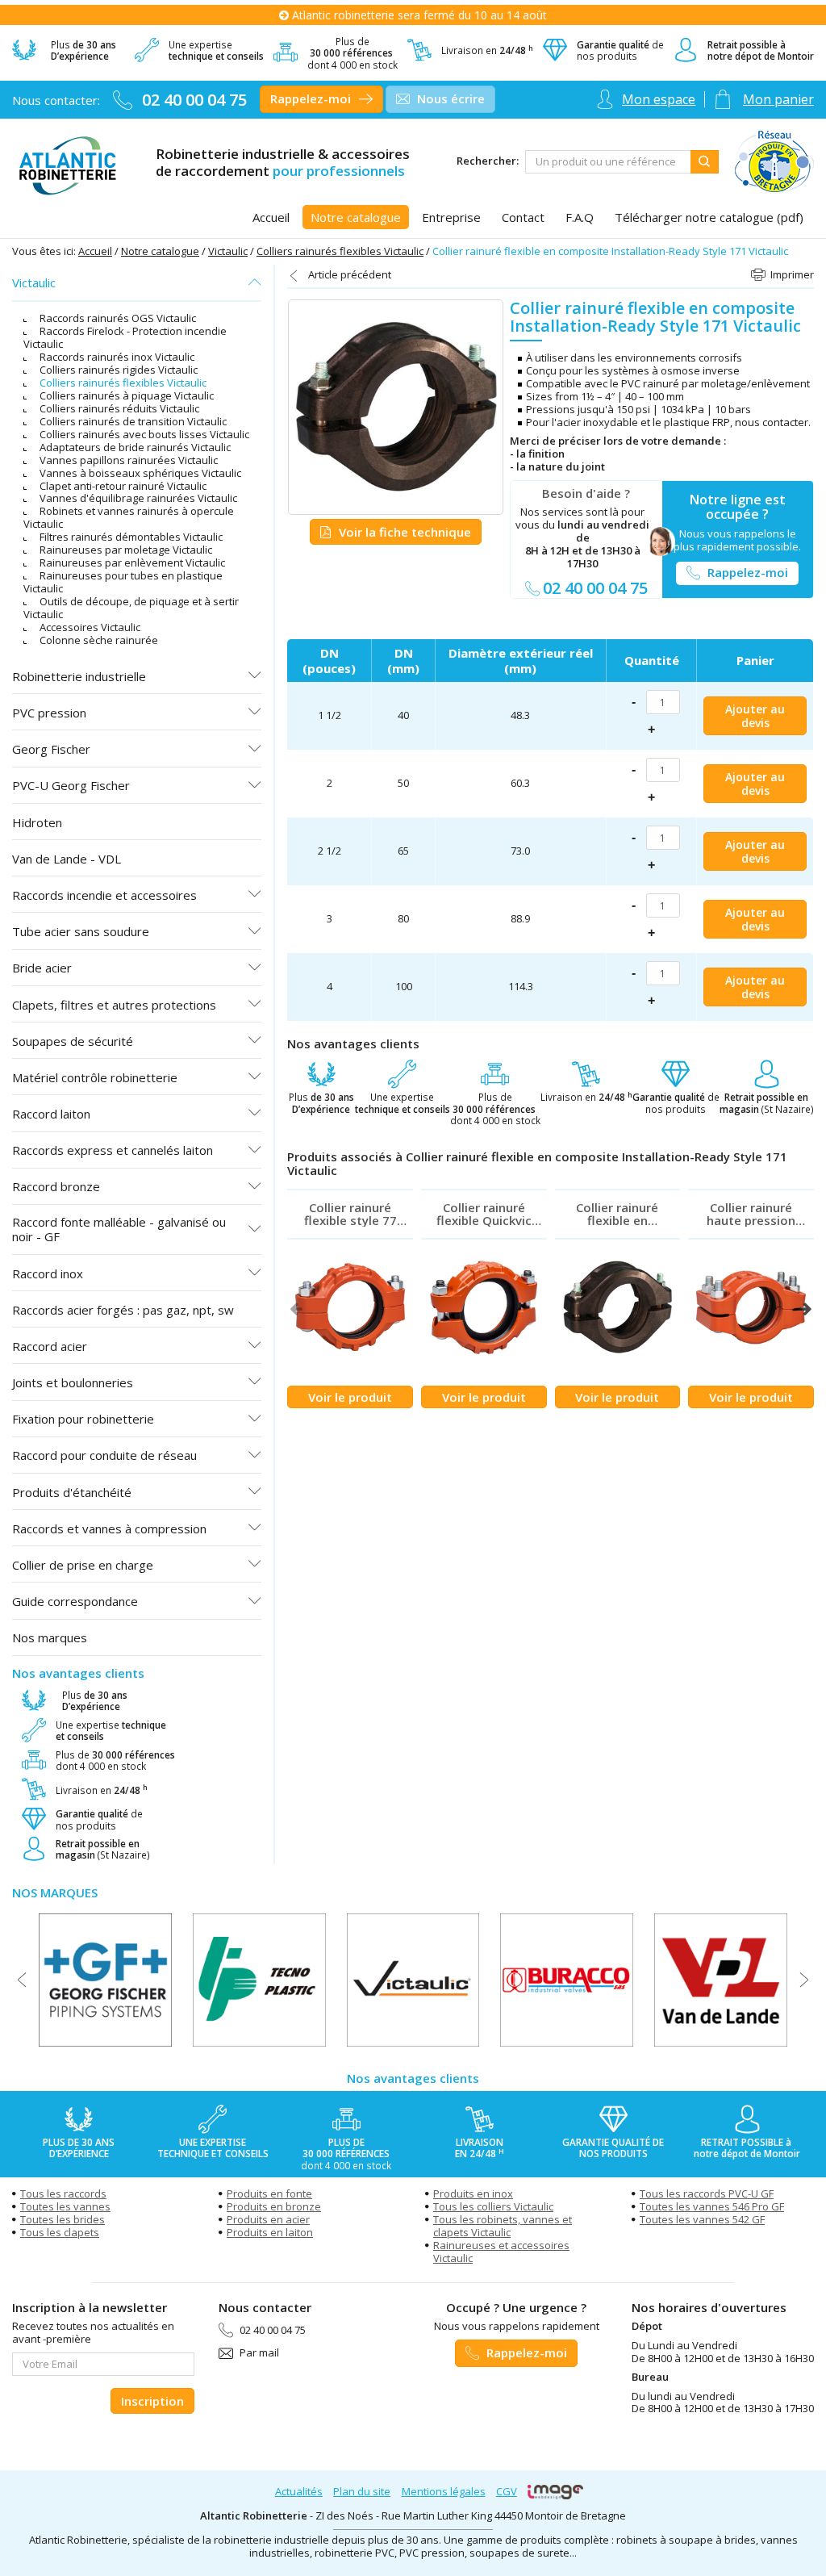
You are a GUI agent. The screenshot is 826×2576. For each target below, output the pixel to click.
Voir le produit (350, 1397)
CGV (507, 2491)
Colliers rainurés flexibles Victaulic (340, 251)
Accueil (95, 251)
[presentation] (296, 1309)
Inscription (152, 2401)
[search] (608, 162)
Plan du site (362, 2491)
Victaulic (228, 251)
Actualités (299, 2491)
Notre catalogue (160, 251)
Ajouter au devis (755, 716)
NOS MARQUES (55, 1892)
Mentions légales (444, 2491)
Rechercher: (488, 161)
